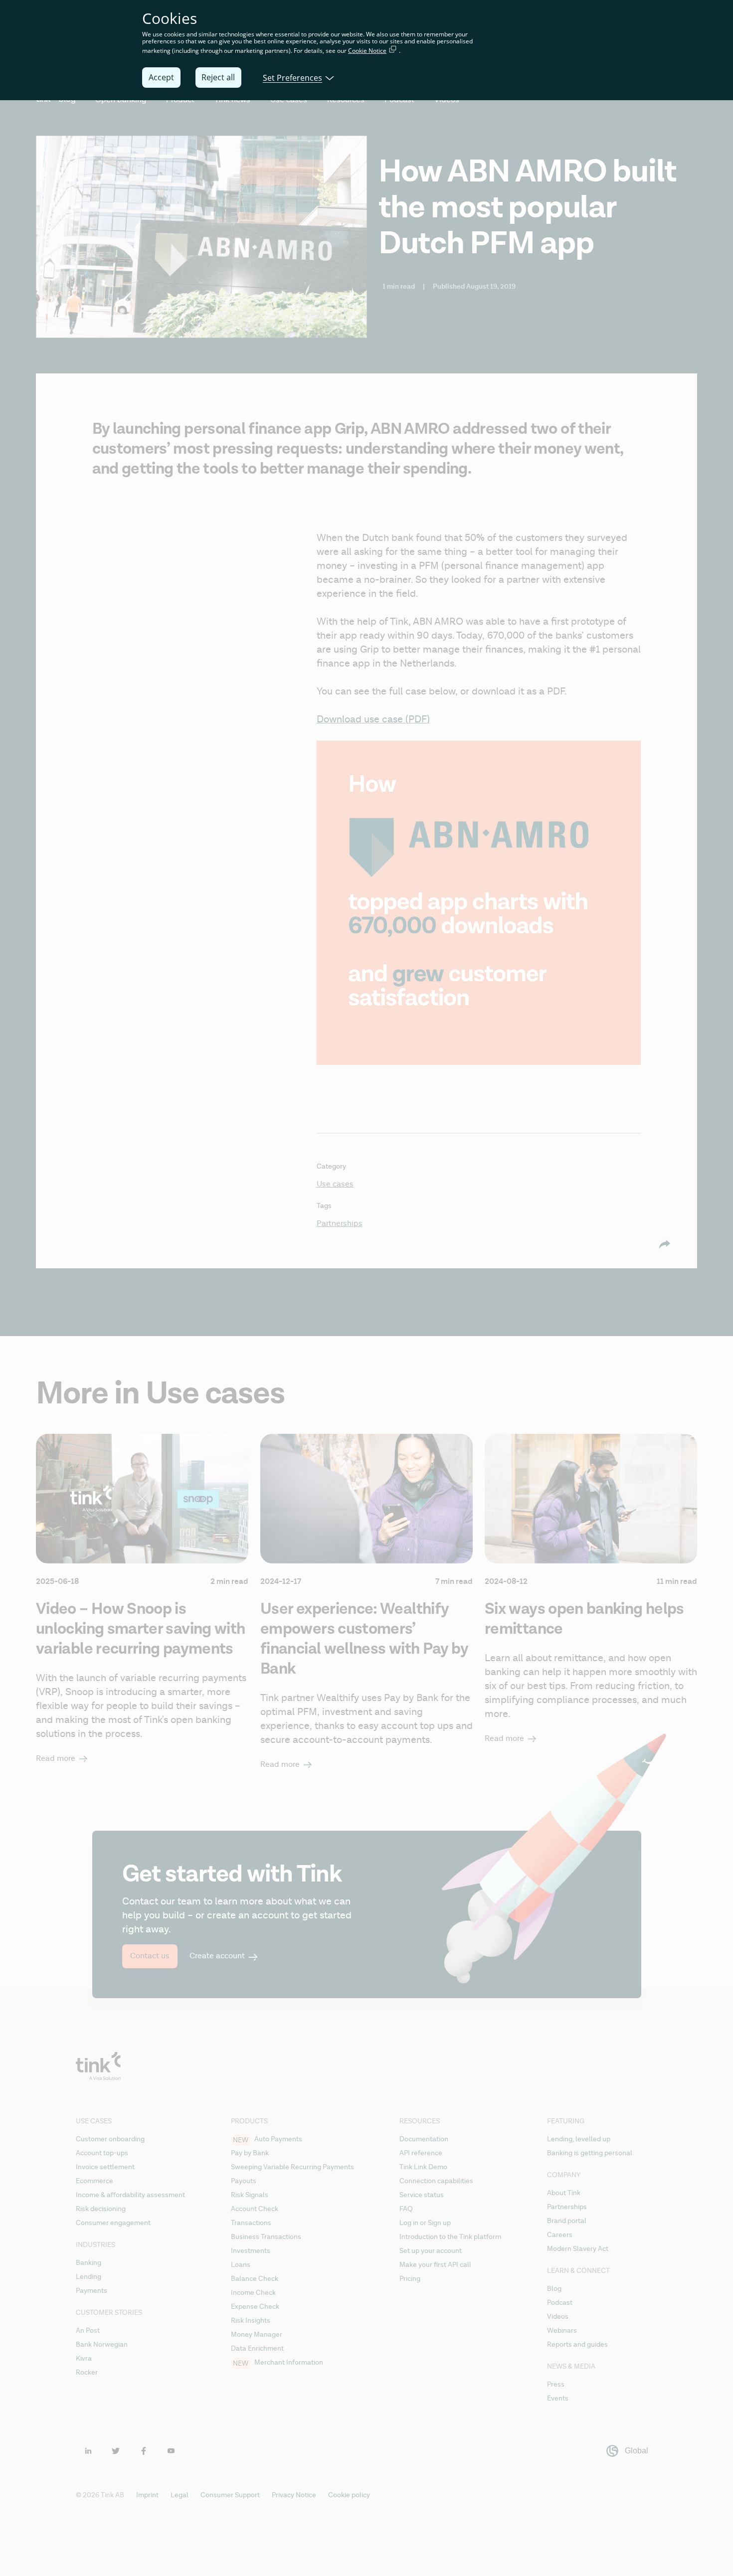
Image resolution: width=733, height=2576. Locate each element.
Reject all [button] (218, 77)
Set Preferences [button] (292, 77)
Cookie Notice (367, 51)
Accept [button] (161, 77)
